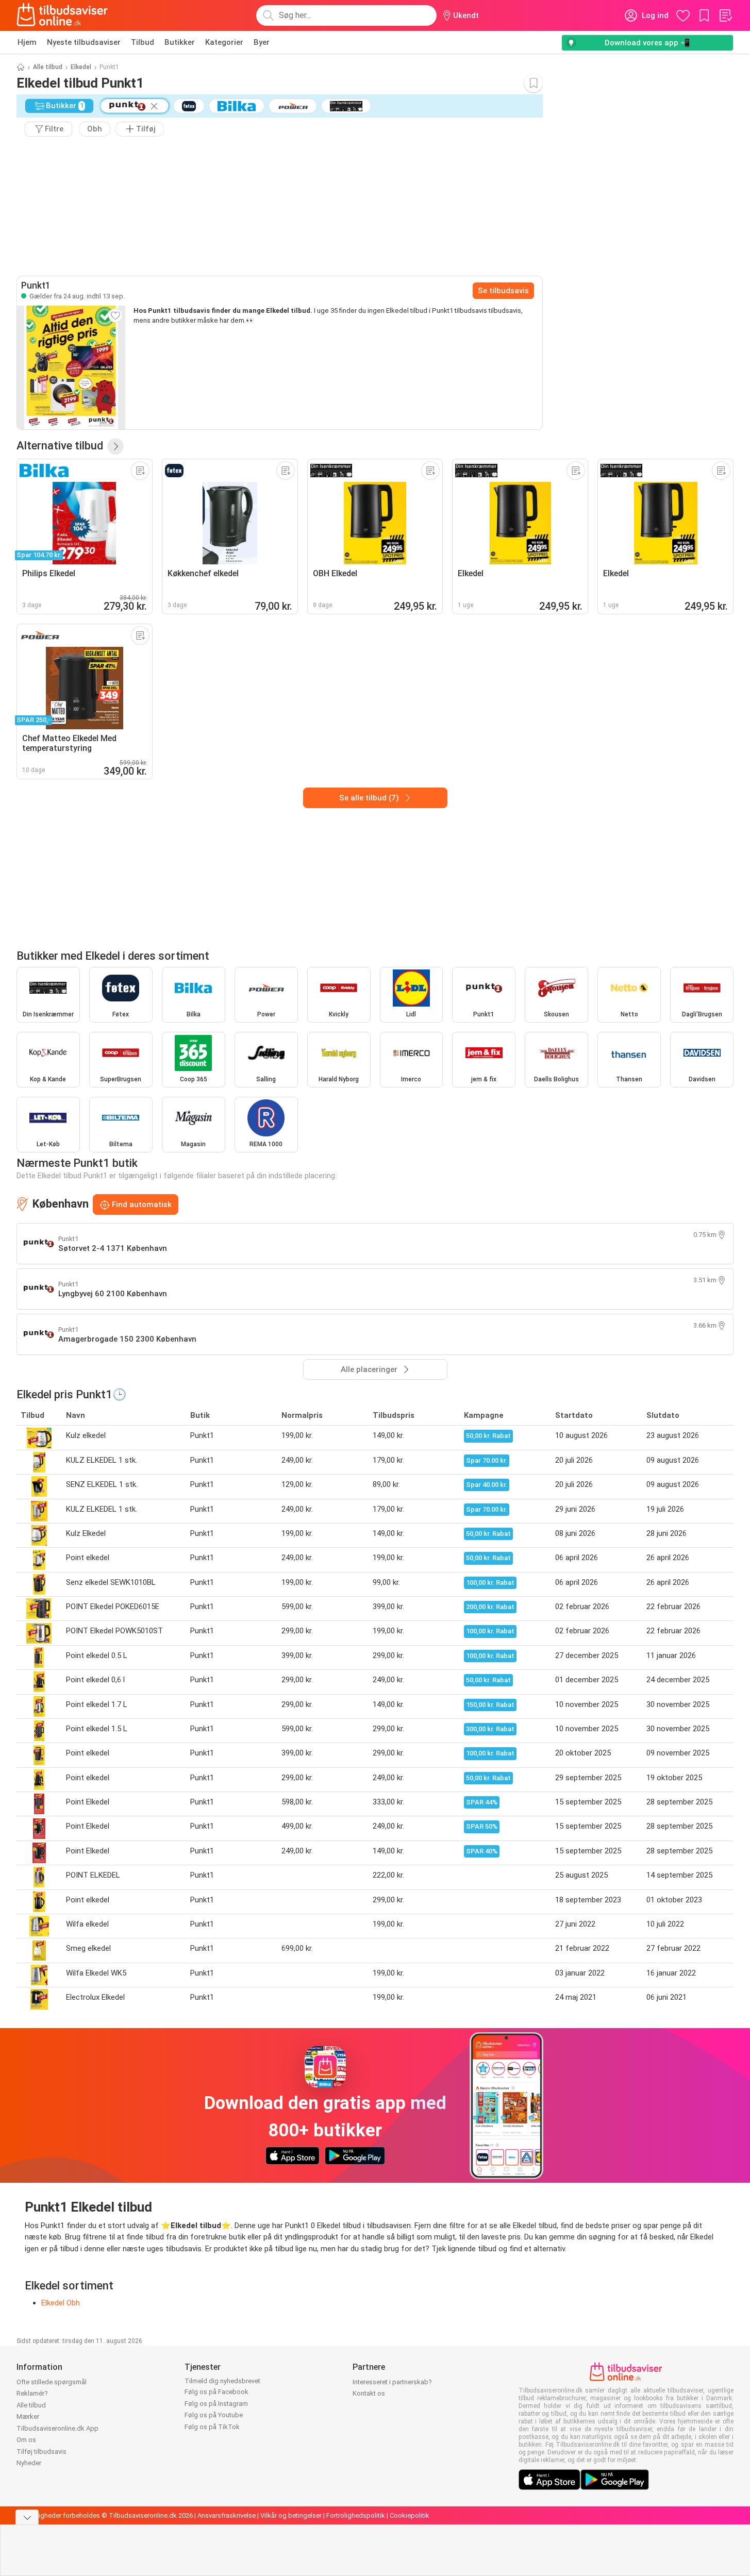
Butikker (180, 42)
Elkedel (81, 67)
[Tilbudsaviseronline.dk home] (62, 15)
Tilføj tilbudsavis (41, 2452)
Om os (26, 2440)
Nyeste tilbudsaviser (84, 42)
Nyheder (29, 2463)
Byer (262, 42)
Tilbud (143, 42)
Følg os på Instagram (216, 2404)
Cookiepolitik (410, 2515)
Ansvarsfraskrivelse (227, 2515)
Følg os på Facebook (216, 2392)
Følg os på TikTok (212, 2427)
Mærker (28, 2416)
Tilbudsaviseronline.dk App (57, 2428)
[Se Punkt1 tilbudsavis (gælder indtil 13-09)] (71, 367)
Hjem (27, 42)
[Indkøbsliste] (725, 15)
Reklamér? (32, 2393)
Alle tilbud (48, 67)
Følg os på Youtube (214, 2415)
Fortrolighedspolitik (356, 2515)
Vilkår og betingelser (291, 2515)
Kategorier (224, 42)
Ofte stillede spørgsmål (52, 2382)
